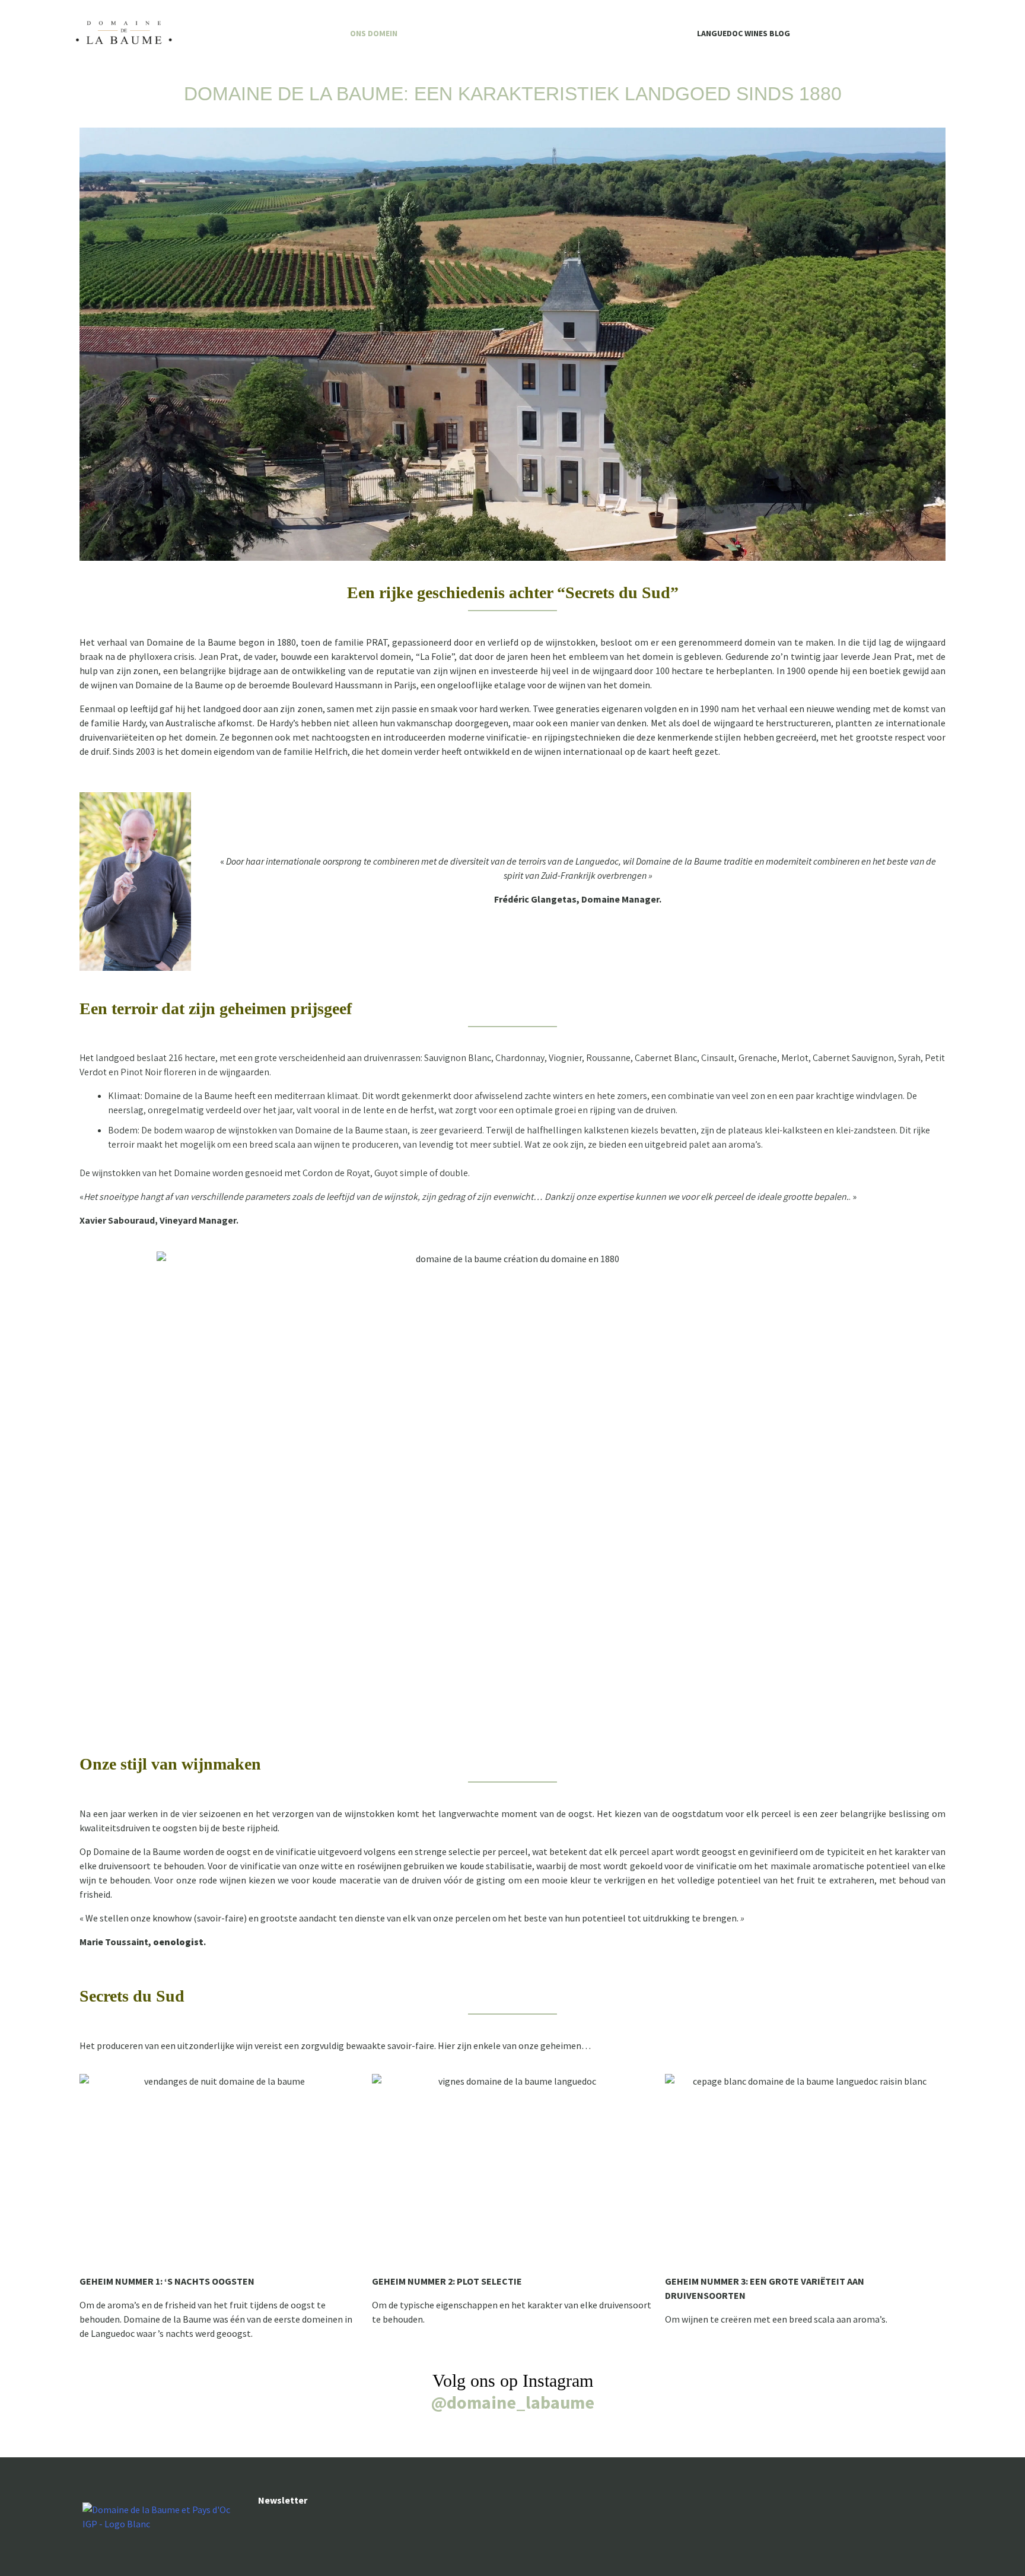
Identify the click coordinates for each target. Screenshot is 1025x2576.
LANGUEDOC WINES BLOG (744, 33)
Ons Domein (374, 33)
